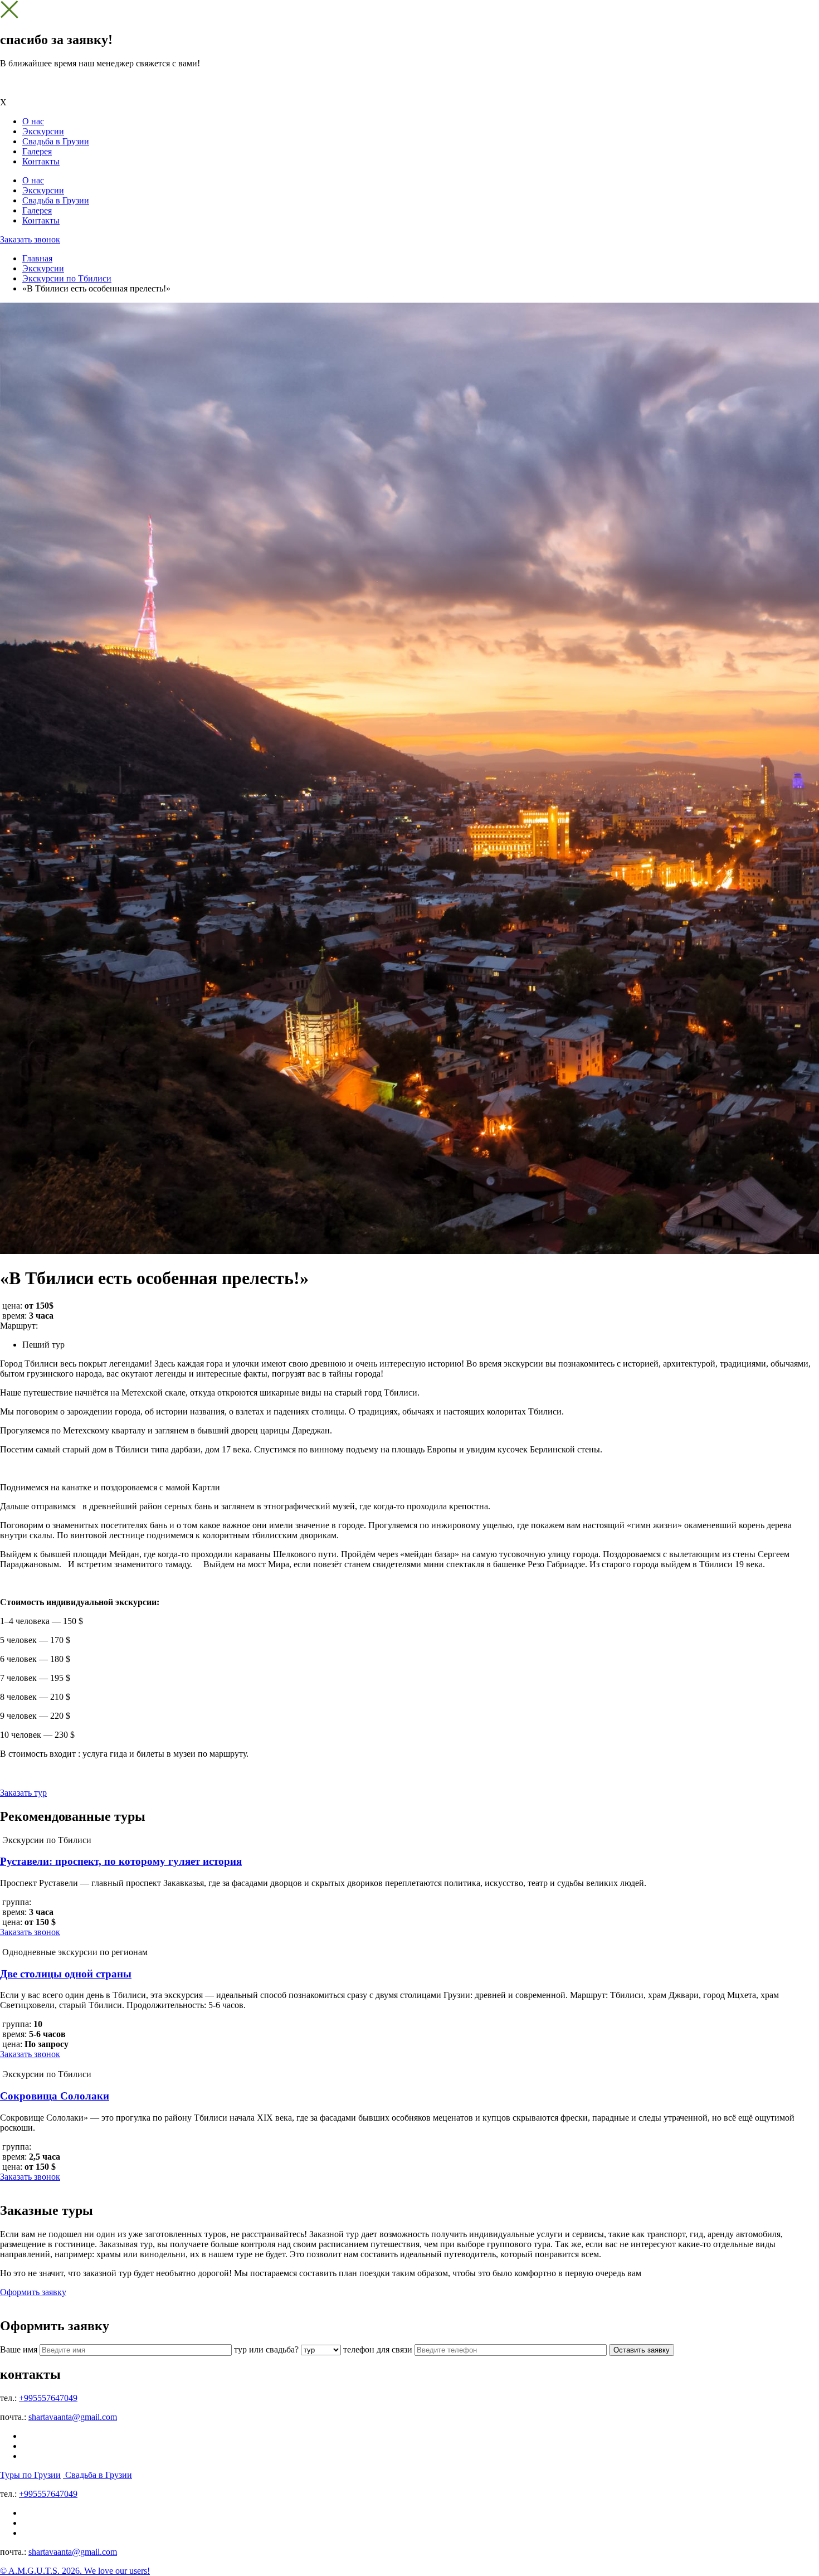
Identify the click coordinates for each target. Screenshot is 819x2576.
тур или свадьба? (266, 2349)
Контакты (41, 161)
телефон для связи (378, 2349)
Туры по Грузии (30, 2475)
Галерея (37, 151)
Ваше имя (19, 2349)
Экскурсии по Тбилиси (67, 278)
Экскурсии (43, 131)
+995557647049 (48, 2398)
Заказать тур (23, 1793)
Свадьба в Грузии (56, 141)
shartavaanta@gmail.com (73, 2417)
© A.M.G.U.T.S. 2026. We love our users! (75, 2571)
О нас (33, 121)
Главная (37, 258)
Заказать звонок (30, 239)
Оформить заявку (33, 2292)
